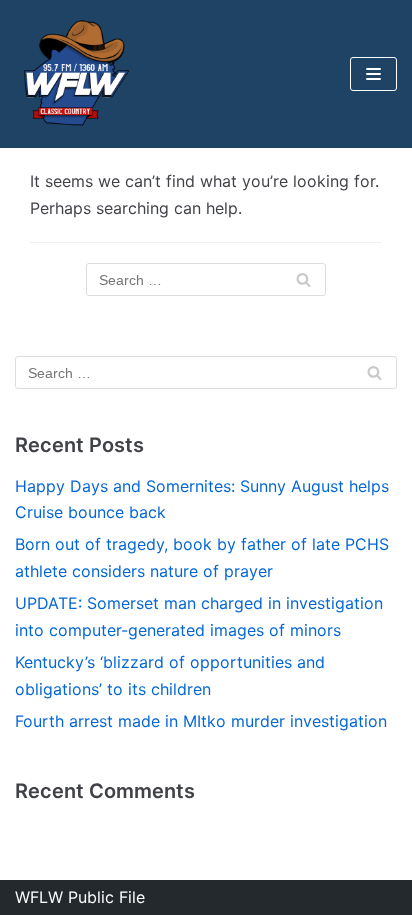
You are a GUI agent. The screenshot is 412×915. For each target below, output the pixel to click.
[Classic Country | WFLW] (75, 74)
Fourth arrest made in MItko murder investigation (201, 721)
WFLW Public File (80, 897)
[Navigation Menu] (373, 74)
